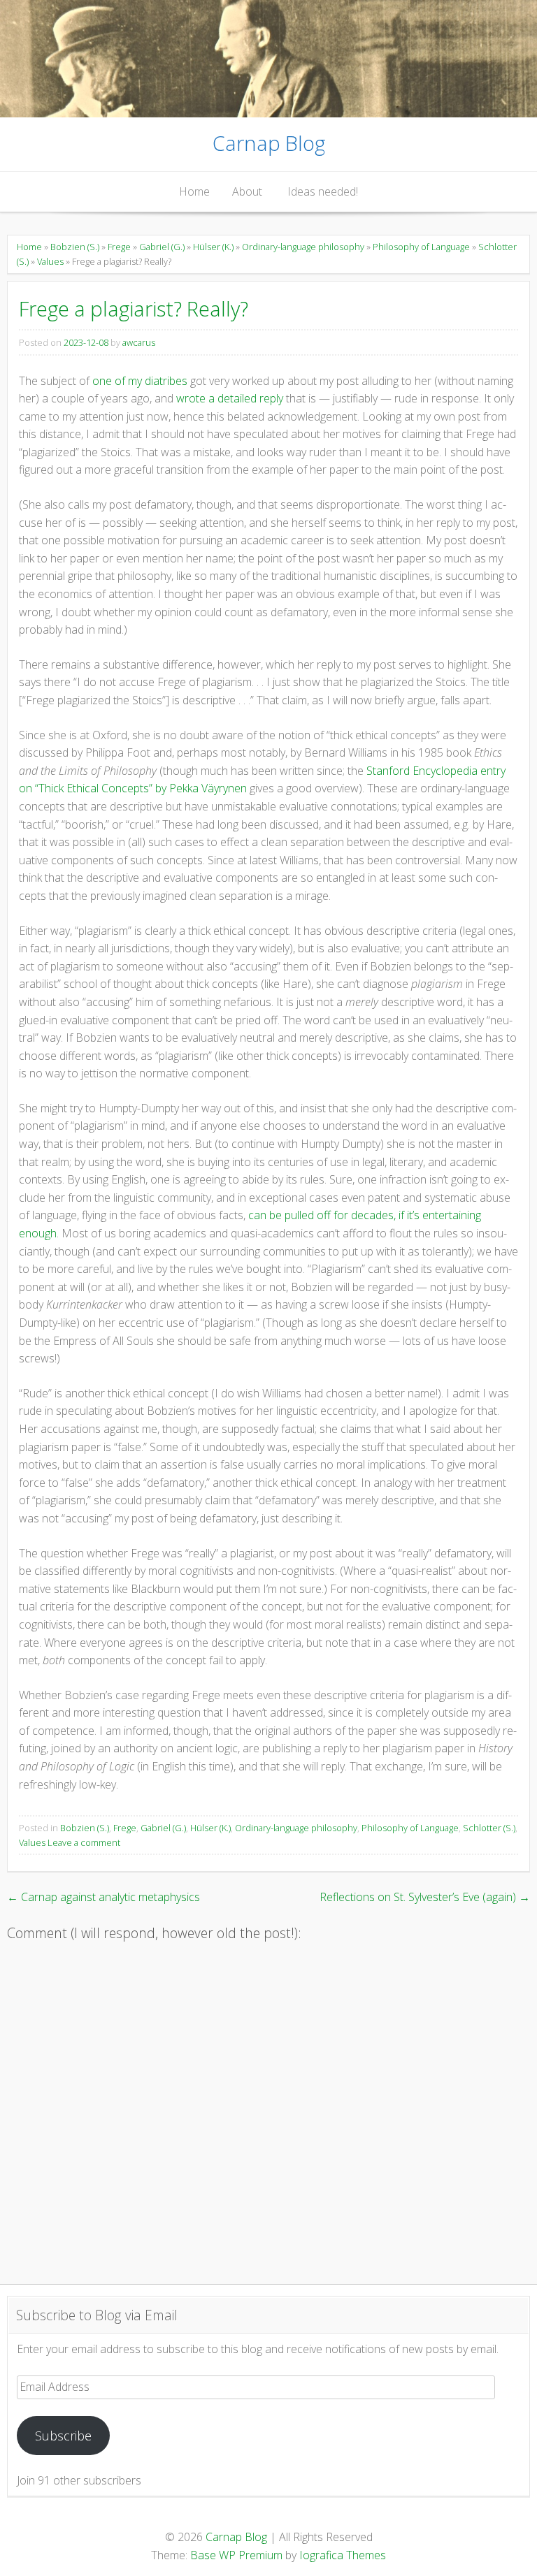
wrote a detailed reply (230, 398)
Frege (119, 247)
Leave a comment (84, 1842)
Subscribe (63, 2436)
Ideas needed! (323, 191)
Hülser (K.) (213, 247)
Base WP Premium (236, 2555)
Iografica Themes (343, 2555)
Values (50, 261)
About (247, 191)
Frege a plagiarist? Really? (134, 308)
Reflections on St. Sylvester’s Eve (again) (425, 1897)
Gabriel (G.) (162, 247)
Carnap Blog (269, 143)
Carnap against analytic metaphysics (103, 1897)
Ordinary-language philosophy (303, 247)
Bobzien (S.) (75, 247)
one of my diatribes (140, 381)
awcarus (139, 342)
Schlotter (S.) (489, 1828)
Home (194, 191)
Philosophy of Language (421, 247)
